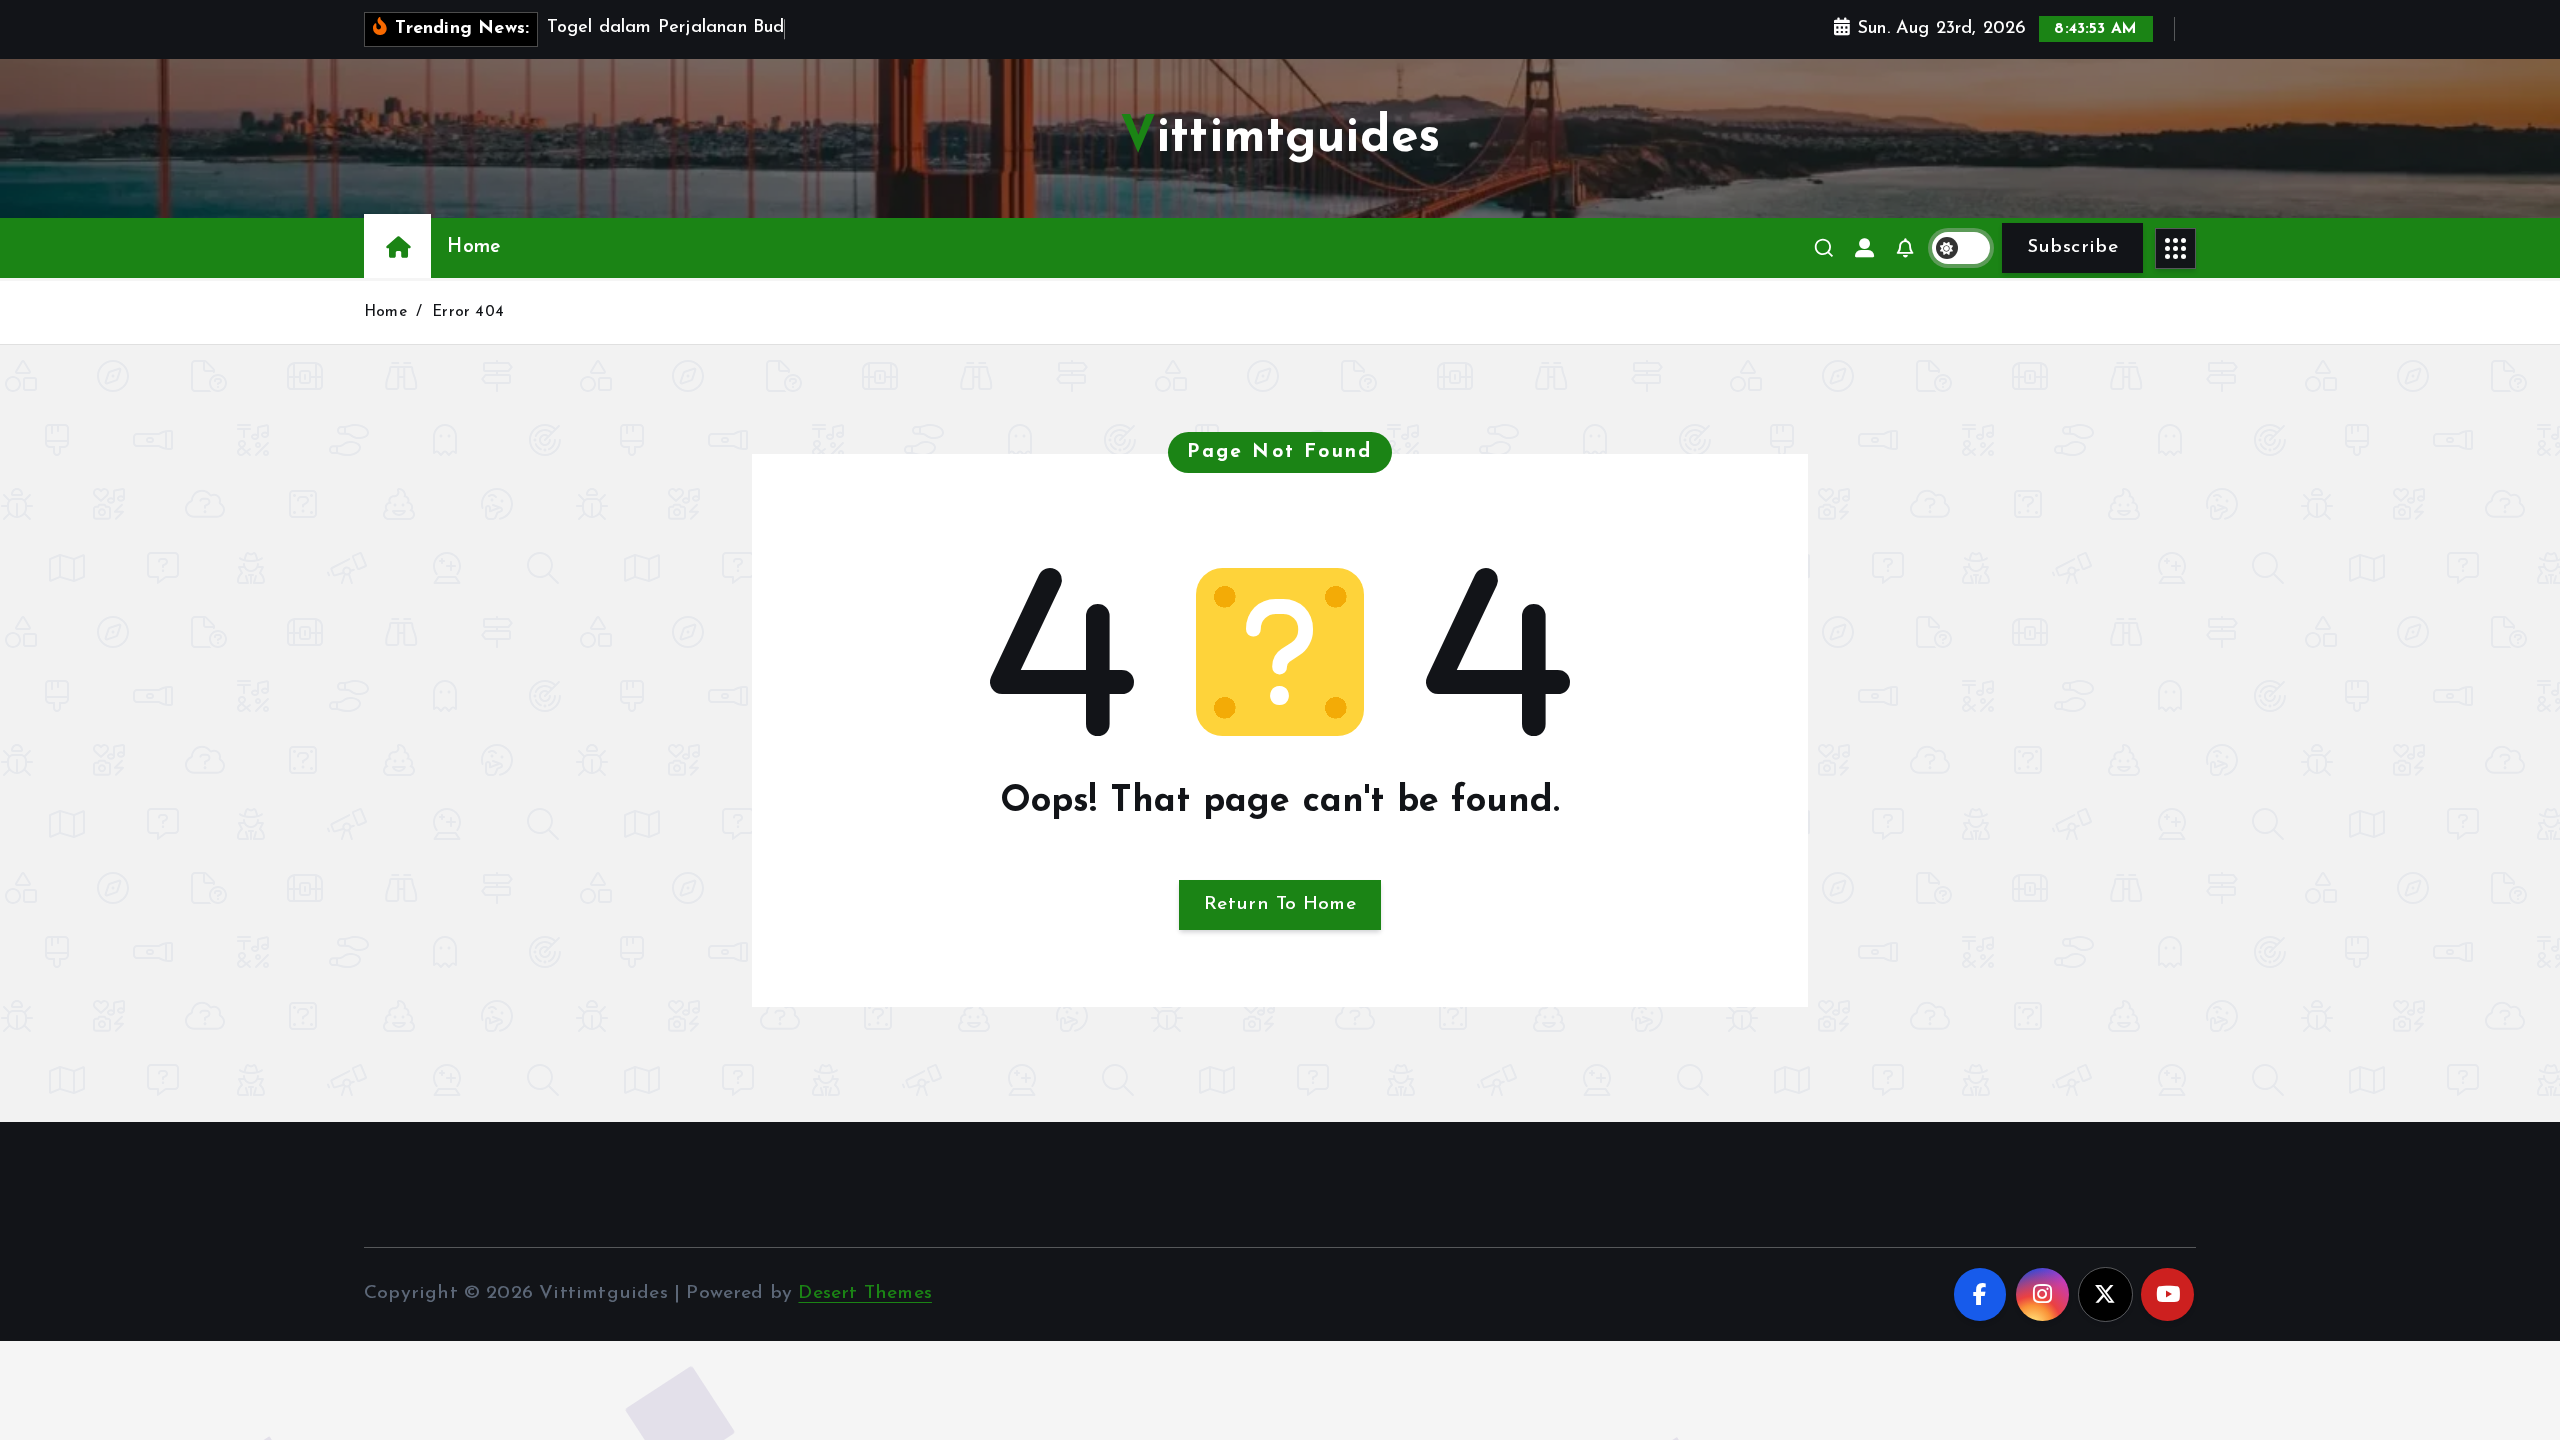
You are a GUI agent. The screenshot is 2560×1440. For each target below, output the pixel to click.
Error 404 (468, 312)
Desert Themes (865, 1293)
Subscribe (2072, 247)
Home (473, 247)
